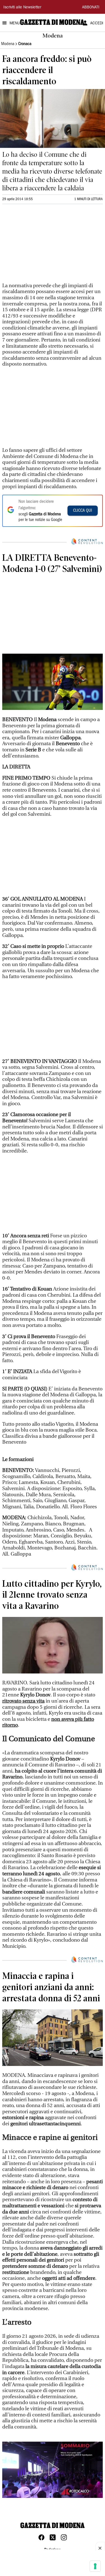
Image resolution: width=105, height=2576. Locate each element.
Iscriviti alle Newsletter (22, 8)
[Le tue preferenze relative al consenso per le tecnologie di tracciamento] (95, 2566)
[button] (53, 2469)
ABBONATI (91, 8)
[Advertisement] (44, 246)
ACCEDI (97, 24)
